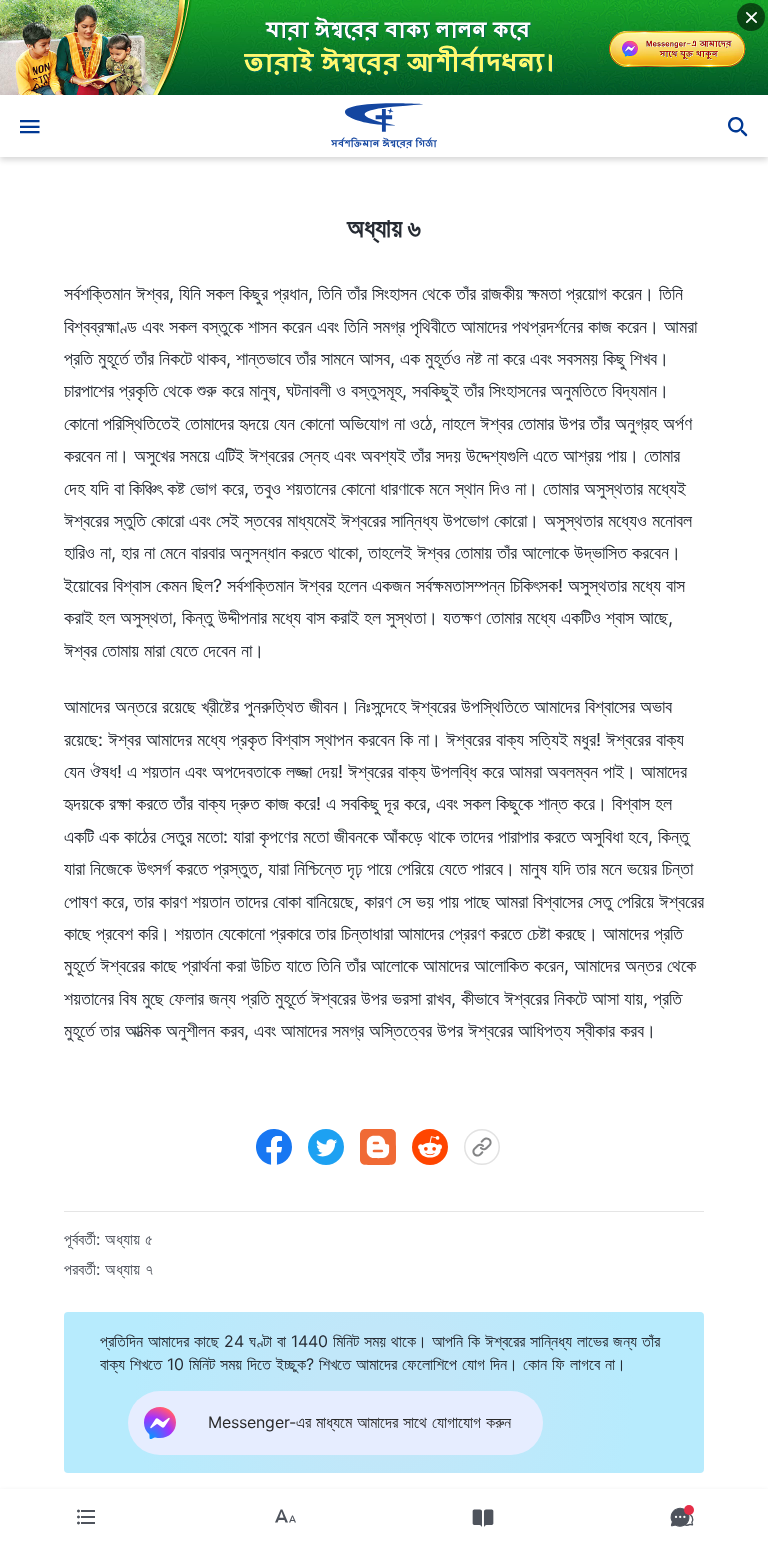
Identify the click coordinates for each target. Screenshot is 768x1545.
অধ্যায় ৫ (129, 1239)
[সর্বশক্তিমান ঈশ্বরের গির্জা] (384, 126)
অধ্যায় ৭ (129, 1269)
